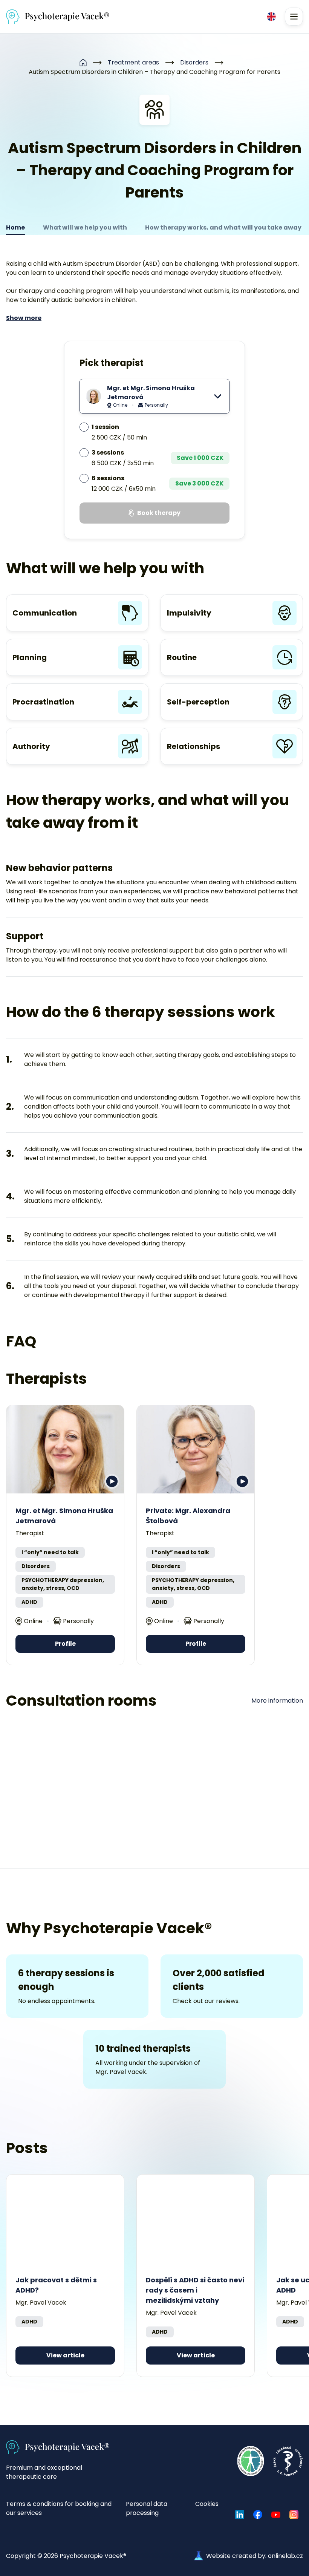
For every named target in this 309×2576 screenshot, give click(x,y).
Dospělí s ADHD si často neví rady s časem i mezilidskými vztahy (195, 2290)
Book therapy (159, 513)
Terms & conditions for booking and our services (59, 2508)
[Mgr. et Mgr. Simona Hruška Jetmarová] (65, 1449)
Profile (65, 1644)
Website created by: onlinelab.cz (255, 2556)
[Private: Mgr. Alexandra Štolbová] (196, 1449)
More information (277, 1701)
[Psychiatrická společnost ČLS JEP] (251, 2461)
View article (65, 2355)
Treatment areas (133, 62)
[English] (271, 17)
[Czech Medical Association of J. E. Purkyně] (288, 2461)
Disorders (194, 62)
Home (15, 227)
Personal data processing (147, 2508)
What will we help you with (85, 227)
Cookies (207, 2504)
